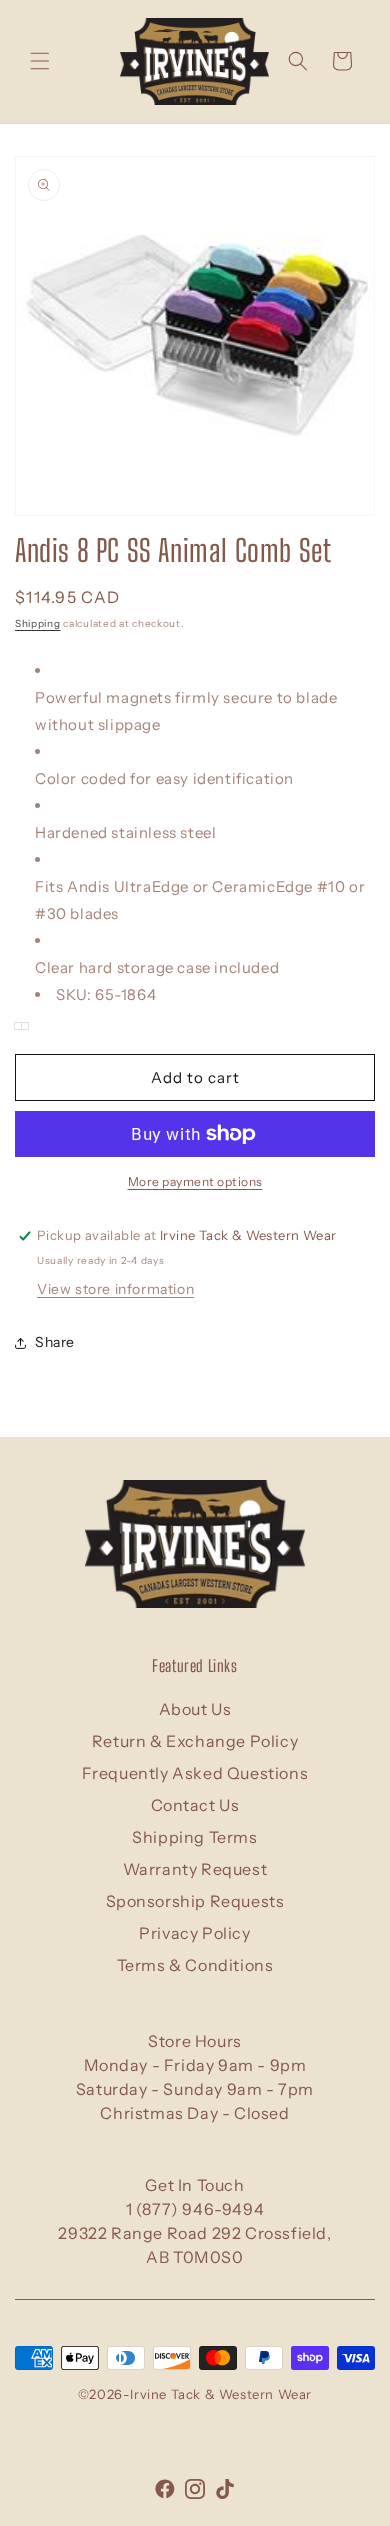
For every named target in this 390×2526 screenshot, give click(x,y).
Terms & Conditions (195, 1965)
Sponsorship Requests (195, 1901)
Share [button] (55, 1342)
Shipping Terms (194, 1837)
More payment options (195, 1181)
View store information (115, 1289)
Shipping (38, 623)
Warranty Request (195, 1869)
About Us (195, 1709)
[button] (40, 61)
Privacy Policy (194, 1933)
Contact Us (195, 1805)
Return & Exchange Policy (195, 1741)
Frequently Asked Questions (195, 1773)
